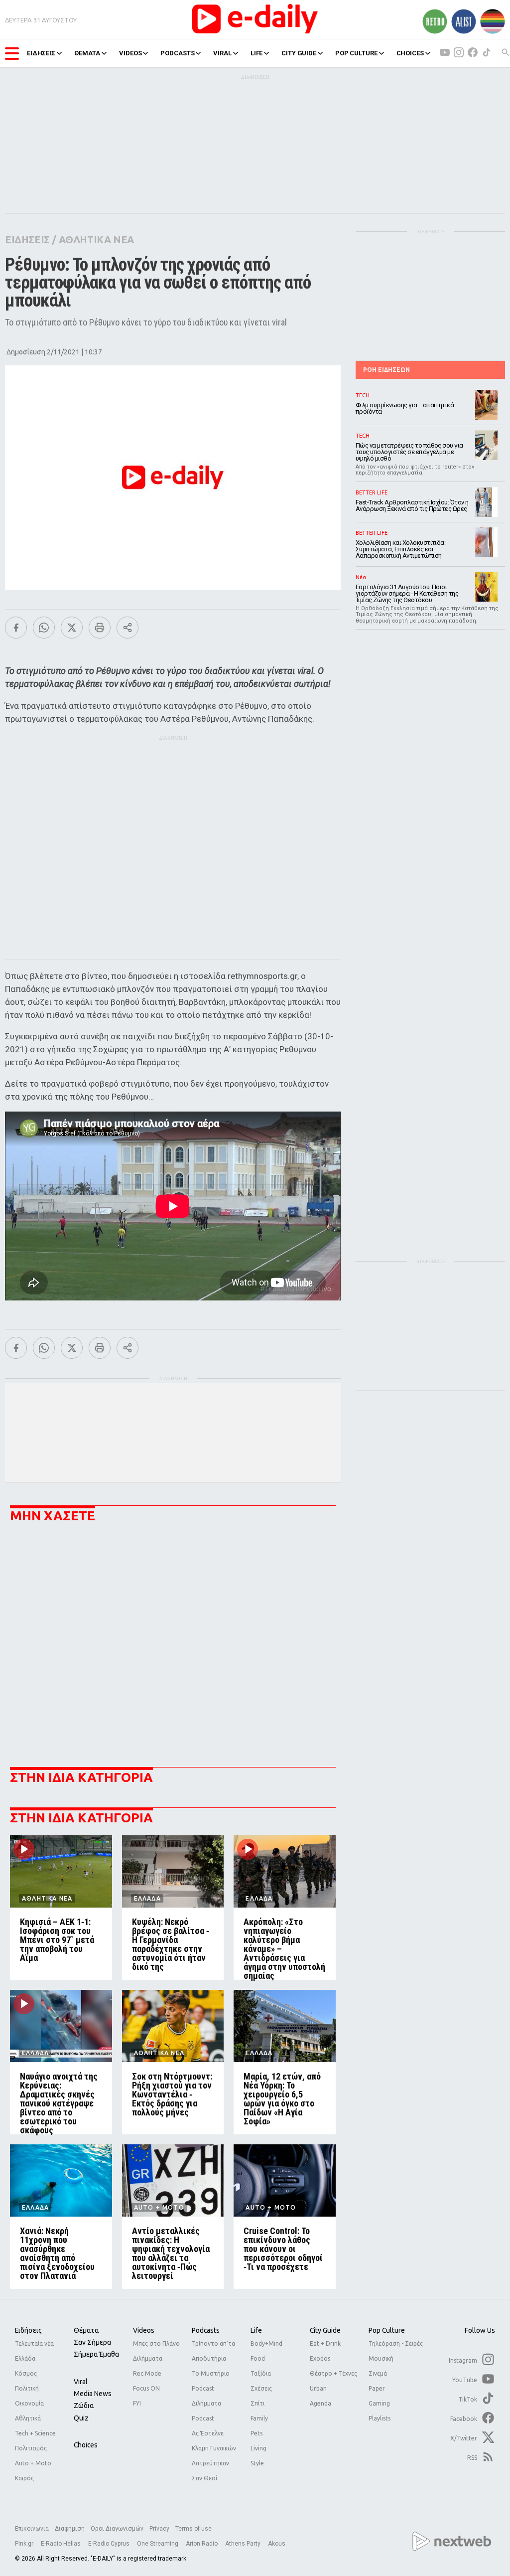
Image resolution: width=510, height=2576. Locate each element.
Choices (86, 2445)
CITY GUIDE (299, 53)
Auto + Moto (33, 2463)
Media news (93, 2394)
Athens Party (244, 2544)
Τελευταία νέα (34, 2343)
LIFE (256, 53)
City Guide (325, 2330)
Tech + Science (35, 2433)
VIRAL (222, 53)
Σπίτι (257, 2403)
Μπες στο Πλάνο (156, 2343)
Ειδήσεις (28, 2330)
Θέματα (86, 2330)
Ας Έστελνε (208, 2433)
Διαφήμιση (70, 2529)
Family (259, 2418)
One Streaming (158, 2544)
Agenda (320, 2403)
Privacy (159, 2529)
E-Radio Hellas (62, 2544)
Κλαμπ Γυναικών (214, 2448)
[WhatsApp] (44, 628)
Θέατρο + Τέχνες (333, 2373)
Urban (318, 2388)
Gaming (379, 2403)
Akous (277, 2544)
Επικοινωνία (32, 2529)
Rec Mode (147, 2373)
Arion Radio (202, 2544)
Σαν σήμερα (92, 2342)
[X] (72, 628)
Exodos (320, 2358)
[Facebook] (16, 628)
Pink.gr (25, 2544)
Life (256, 2330)
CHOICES (410, 53)
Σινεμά (378, 2373)
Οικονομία (29, 2403)
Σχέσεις (261, 2388)
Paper (377, 2388)
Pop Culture (387, 2330)
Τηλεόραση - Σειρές (396, 2343)
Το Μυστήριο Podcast (211, 2381)
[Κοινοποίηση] (127, 628)
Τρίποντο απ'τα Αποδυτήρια (213, 2351)
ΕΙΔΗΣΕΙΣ (41, 53)
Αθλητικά (28, 2418)
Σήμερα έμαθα (96, 2354)
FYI (137, 2403)
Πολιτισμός (31, 2448)
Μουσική (381, 2358)
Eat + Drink (325, 2343)
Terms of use (193, 2529)
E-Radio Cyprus (110, 2544)
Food (258, 2358)
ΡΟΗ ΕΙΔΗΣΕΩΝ (386, 370)
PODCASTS (177, 53)
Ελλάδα (25, 2358)
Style (257, 2463)
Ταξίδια (261, 2373)
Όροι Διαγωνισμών (117, 2529)
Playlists (380, 2418)
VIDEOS (130, 53)
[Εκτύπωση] (100, 628)
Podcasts (206, 2330)
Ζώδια (84, 2406)
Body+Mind (266, 2343)
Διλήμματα (148, 2358)
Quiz (81, 2418)
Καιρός (24, 2478)
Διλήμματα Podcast (206, 2411)
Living (258, 2448)
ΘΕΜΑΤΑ (87, 53)
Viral (81, 2382)
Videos (144, 2330)
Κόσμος (26, 2373)
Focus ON (146, 2388)
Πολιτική (27, 2388)
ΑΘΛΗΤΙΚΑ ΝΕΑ (96, 240)
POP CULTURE (356, 53)
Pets (256, 2433)
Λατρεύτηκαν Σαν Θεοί (210, 2471)
